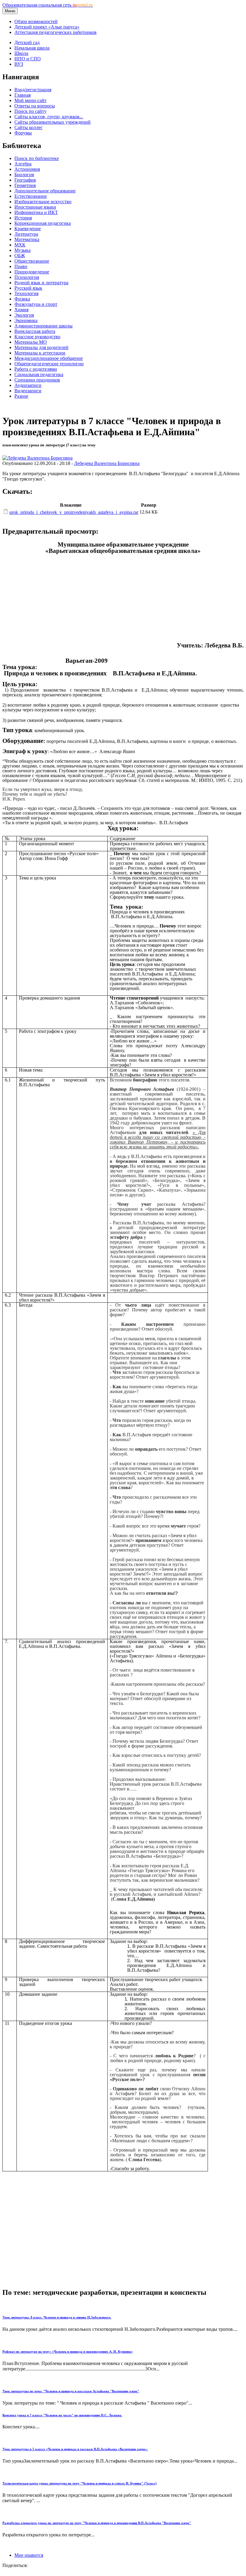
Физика (22, 299)
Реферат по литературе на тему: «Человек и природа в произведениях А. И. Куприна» (68, 2351)
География (25, 180)
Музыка (22, 250)
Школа (21, 53)
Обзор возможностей (36, 21)
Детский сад (27, 42)
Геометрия (25, 185)
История (23, 218)
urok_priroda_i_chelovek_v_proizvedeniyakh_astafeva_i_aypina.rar (74, 512)
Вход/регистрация (33, 90)
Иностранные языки (35, 207)
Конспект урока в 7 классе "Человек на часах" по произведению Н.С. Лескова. (62, 2415)
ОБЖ (20, 256)
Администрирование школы (43, 326)
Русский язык (28, 288)
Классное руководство (37, 337)
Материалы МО (31, 342)
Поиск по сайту (30, 111)
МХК (20, 245)
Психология (27, 277)
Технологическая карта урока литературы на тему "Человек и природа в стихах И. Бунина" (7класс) (79, 2483)
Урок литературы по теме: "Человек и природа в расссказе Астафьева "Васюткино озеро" (71, 2391)
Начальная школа (32, 48)
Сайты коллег (28, 127)
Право (21, 266)
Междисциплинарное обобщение (49, 358)
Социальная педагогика (39, 374)
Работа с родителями (36, 369)
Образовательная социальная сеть (48, 5)
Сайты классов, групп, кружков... (49, 117)
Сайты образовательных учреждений (52, 122)
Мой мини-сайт (30, 100)
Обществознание (32, 261)
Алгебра (23, 164)
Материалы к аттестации (40, 353)
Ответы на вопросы (35, 106)
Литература (26, 234)
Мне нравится (29, 2555)
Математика (27, 239)
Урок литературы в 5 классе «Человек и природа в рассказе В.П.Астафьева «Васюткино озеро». (75, 2449)
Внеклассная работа (35, 331)
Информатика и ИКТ (36, 212)
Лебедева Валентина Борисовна (107, 463)
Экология (24, 315)
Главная (22, 95)
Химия (21, 310)
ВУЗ (19, 64)
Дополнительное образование (45, 191)
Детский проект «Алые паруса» (47, 27)
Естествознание (31, 196)
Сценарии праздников (37, 380)
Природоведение (32, 272)
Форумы (23, 133)
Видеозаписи (28, 391)
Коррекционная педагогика (43, 223)
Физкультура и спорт (36, 304)
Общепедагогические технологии (49, 364)
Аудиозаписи (28, 385)
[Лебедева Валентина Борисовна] (37, 458)
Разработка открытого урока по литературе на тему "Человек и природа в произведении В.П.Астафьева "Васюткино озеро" (97, 2523)
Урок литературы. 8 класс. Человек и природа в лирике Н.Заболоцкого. (57, 2317)
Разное (21, 396)
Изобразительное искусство (43, 202)
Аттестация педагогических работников (55, 32)
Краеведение (28, 229)
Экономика (26, 320)
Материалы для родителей (41, 347)
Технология (26, 293)
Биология (24, 175)
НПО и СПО (28, 59)
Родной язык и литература (41, 283)
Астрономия (27, 169)
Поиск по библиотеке (37, 158)
